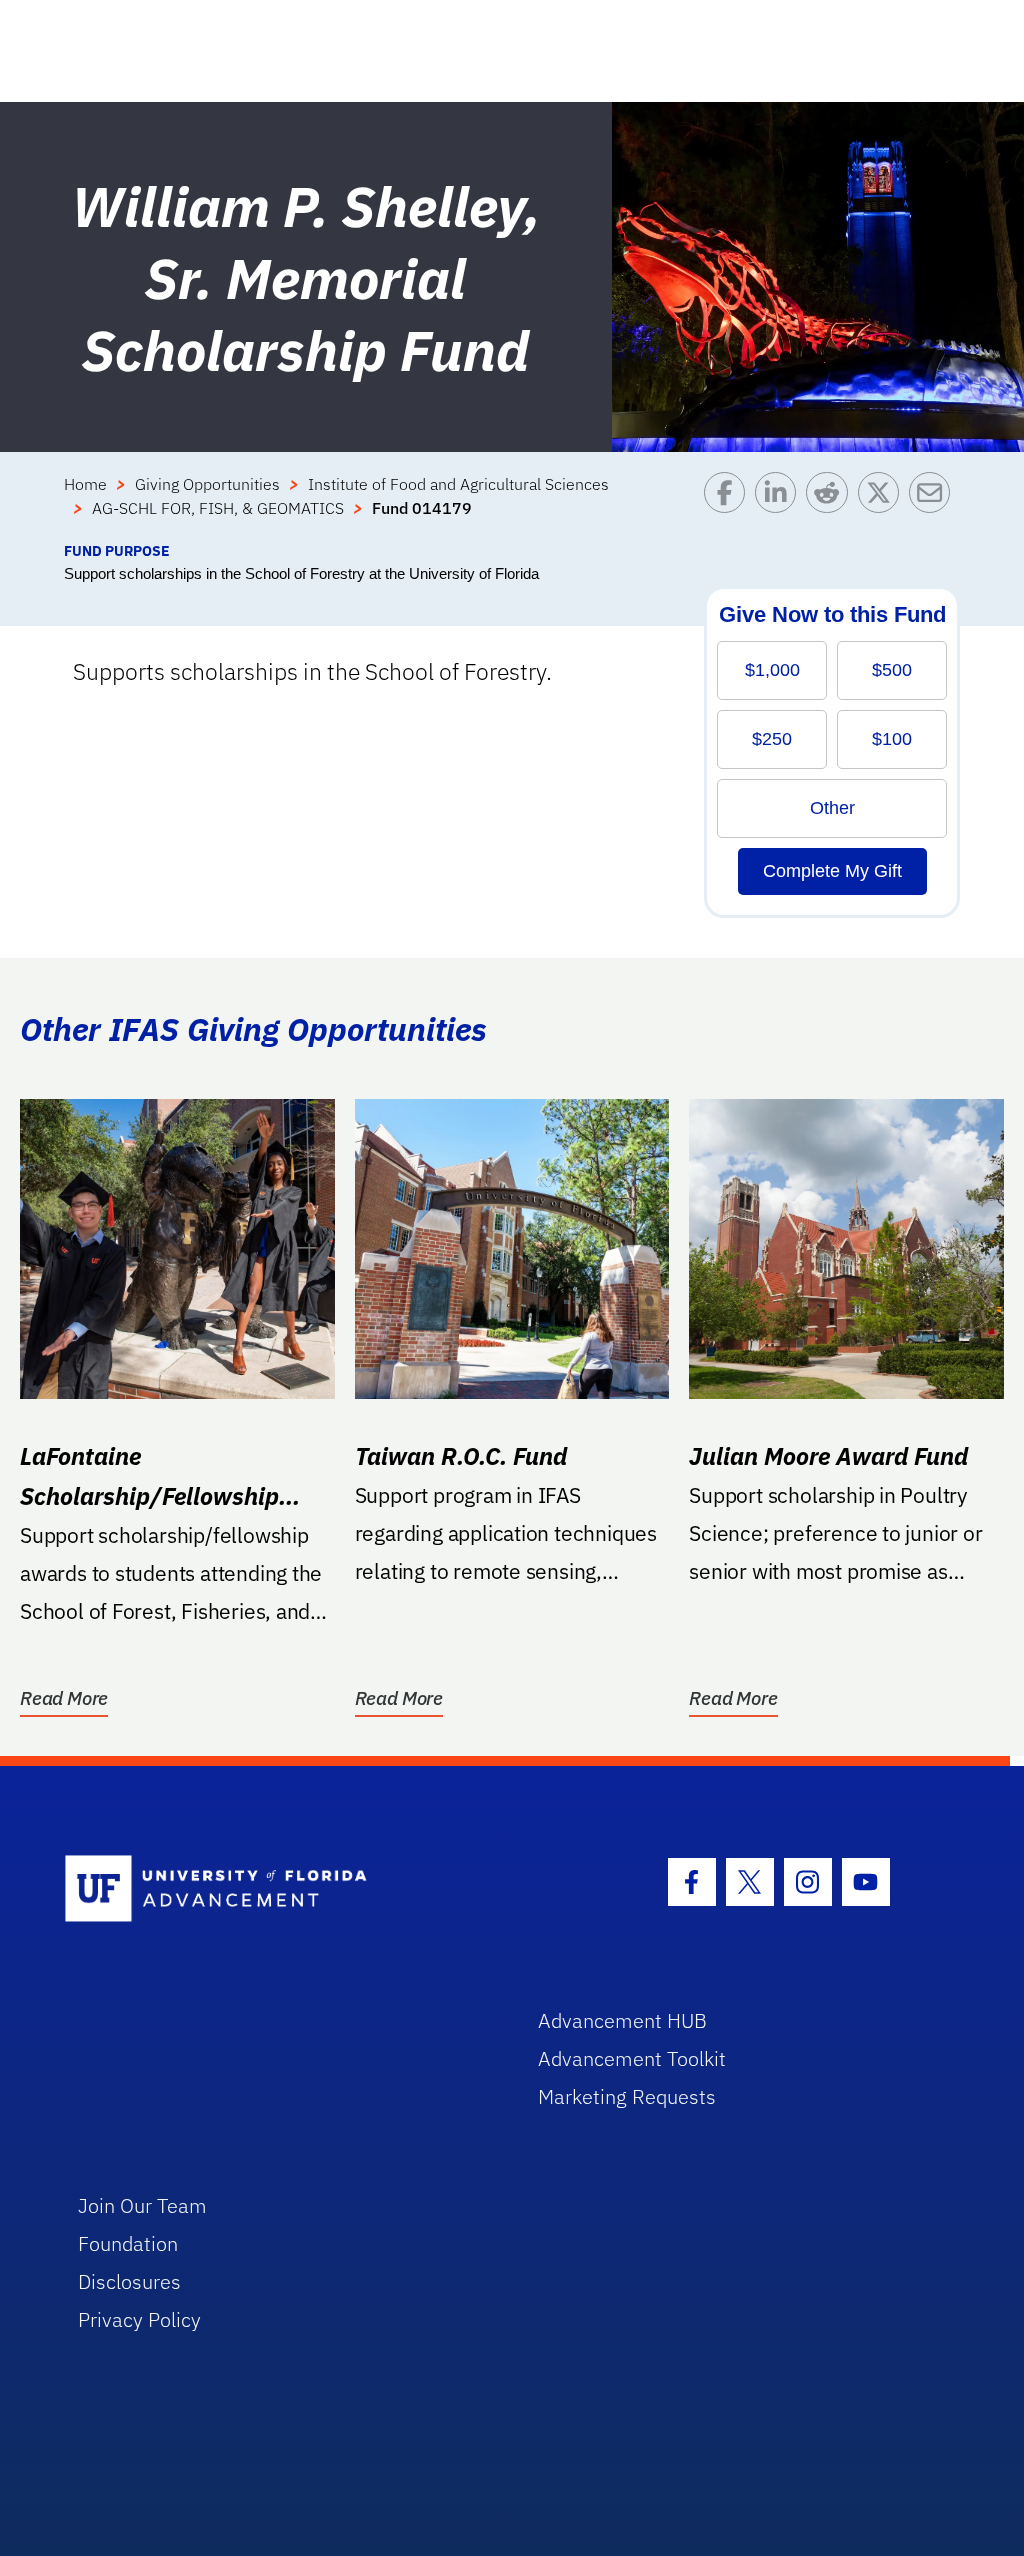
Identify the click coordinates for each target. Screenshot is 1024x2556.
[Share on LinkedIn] (780, 506)
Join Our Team (142, 2205)
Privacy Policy (139, 2319)
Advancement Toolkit (632, 2058)
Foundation (128, 2243)
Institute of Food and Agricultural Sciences (458, 484)
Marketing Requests (627, 2096)
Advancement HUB (622, 2020)
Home (85, 484)
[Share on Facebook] (729, 506)
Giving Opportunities (207, 484)
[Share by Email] (934, 506)
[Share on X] (883, 506)
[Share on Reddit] (831, 506)
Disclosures (129, 2281)
